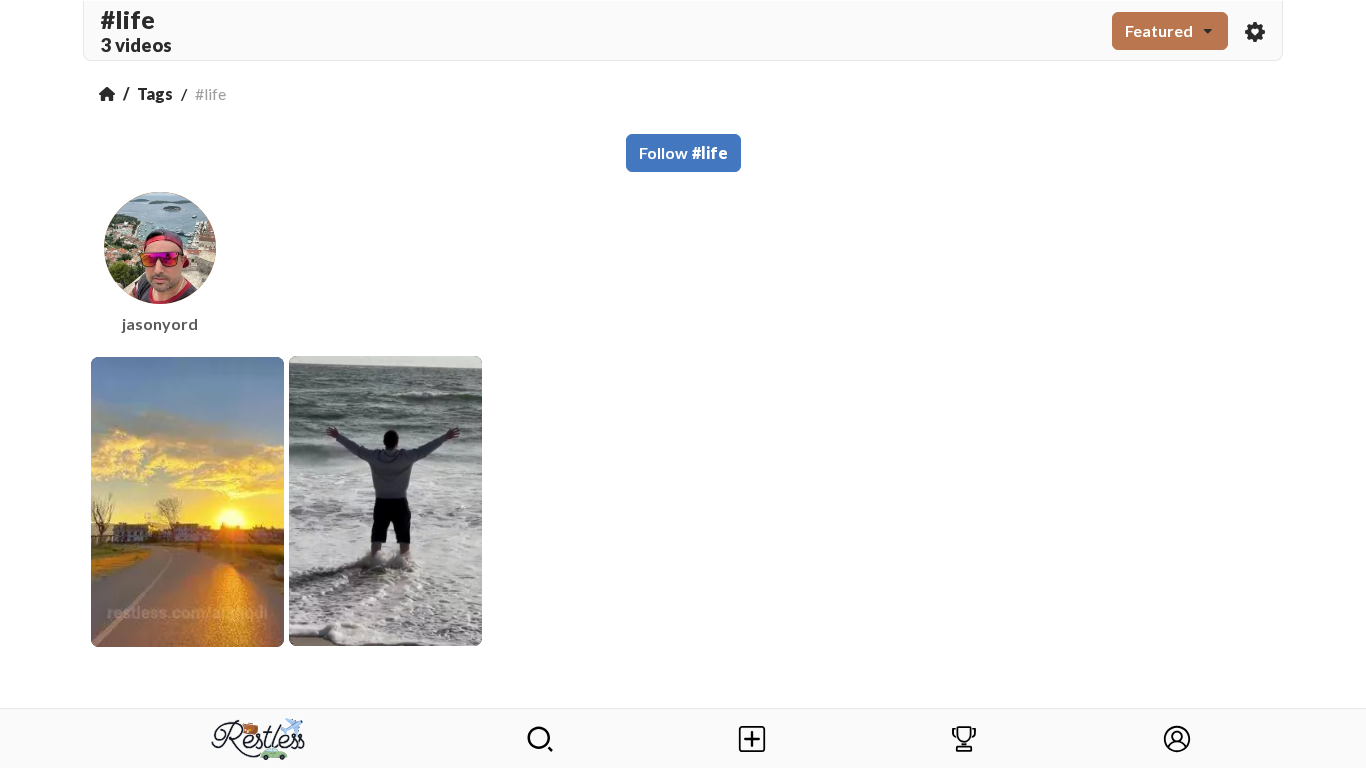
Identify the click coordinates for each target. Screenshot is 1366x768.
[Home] (107, 94)
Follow (683, 152)
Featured (1159, 30)
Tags (155, 93)
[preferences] (1255, 30)
